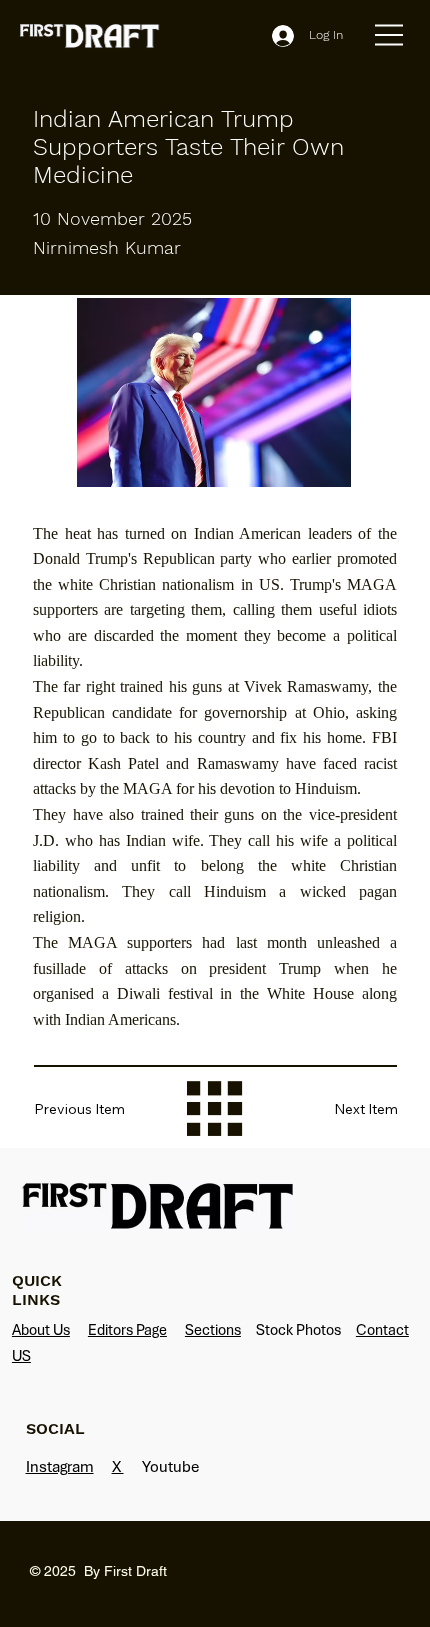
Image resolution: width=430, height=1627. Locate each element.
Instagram (60, 1466)
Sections (213, 1330)
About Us (41, 1330)
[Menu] (390, 35)
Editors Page (127, 1330)
